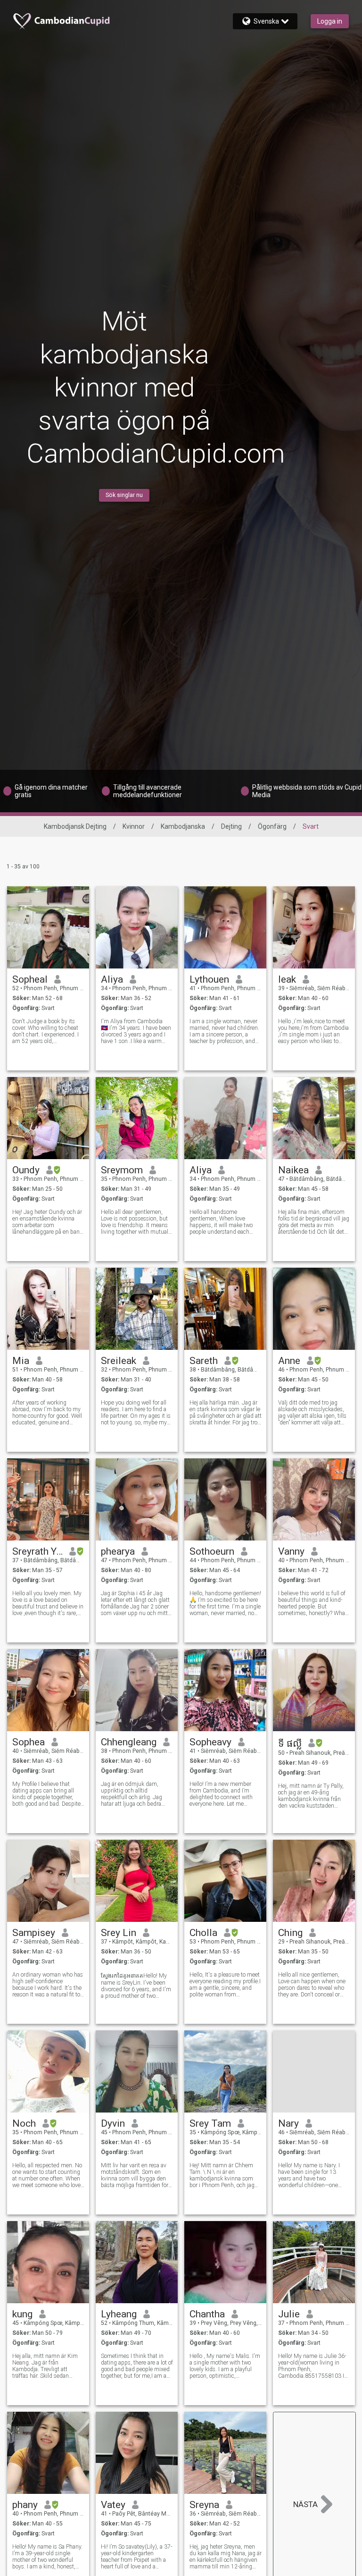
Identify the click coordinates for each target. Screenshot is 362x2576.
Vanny (291, 1551)
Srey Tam (210, 2123)
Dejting (231, 826)
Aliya (112, 979)
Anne (289, 1361)
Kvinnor (134, 826)
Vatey (113, 2505)
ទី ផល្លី (290, 1743)
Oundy (26, 1170)
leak (287, 979)
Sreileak (119, 1361)
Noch (24, 2123)
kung (22, 2314)
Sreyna (204, 2505)
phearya (118, 1551)
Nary (288, 2123)
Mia (21, 1361)
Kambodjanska (183, 826)
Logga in (330, 21)
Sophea (29, 1742)
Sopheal (30, 979)
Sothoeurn (212, 1551)
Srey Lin (119, 1933)
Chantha (207, 2314)
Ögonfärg (272, 826)
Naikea (293, 1170)
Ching (290, 1933)
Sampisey (34, 1933)
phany (25, 2505)
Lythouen (209, 979)
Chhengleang (129, 1742)
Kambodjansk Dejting (75, 826)
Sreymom (122, 1170)
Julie (289, 2314)
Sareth (204, 1361)
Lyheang (119, 2314)
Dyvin (113, 2123)
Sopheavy (210, 1742)
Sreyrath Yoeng (37, 1551)
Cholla (203, 1933)
